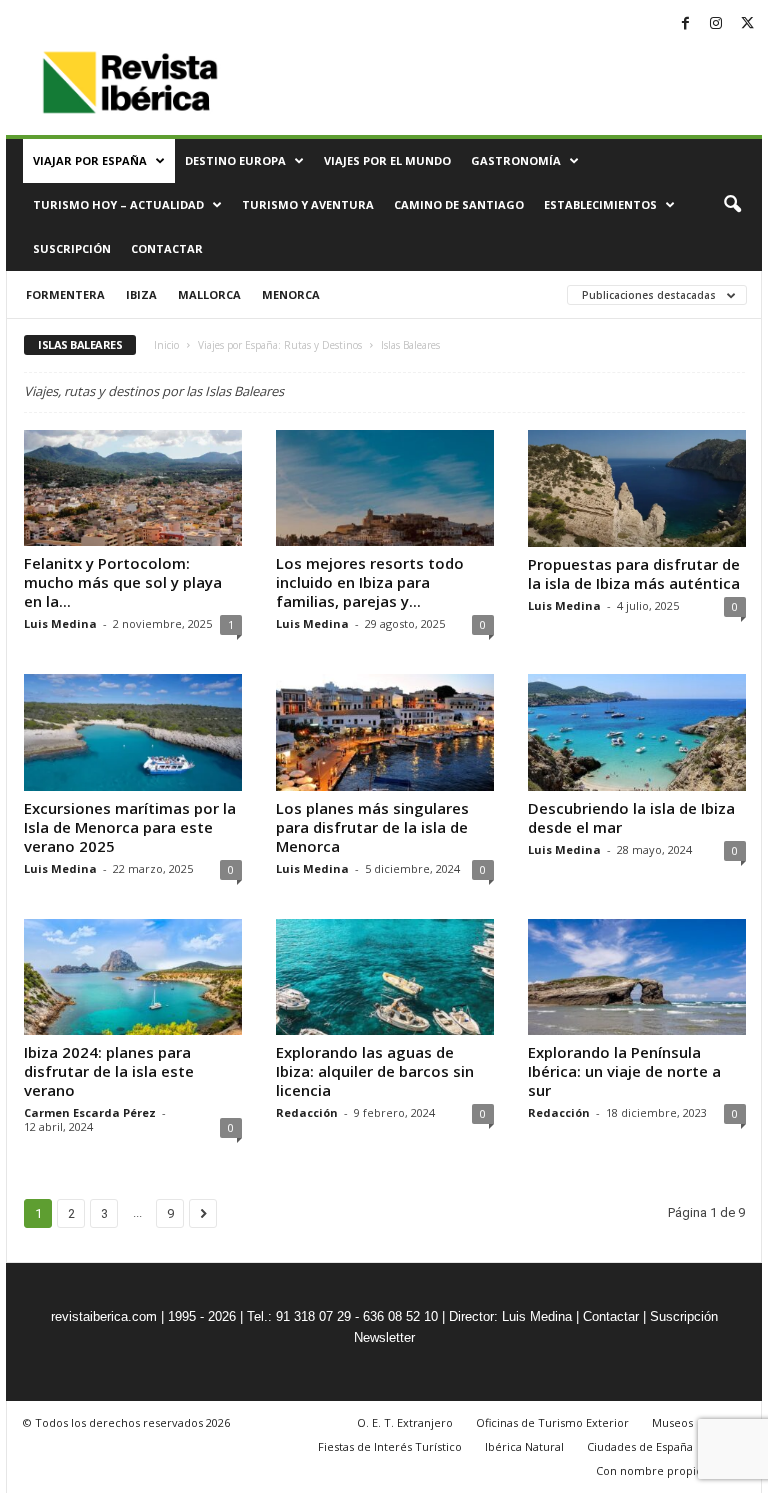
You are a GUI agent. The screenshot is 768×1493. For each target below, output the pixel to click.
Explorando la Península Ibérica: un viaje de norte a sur (624, 1071)
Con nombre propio (649, 1470)
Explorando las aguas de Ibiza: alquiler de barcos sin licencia (375, 1071)
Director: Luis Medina (510, 1316)
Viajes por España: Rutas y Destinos (280, 345)
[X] (747, 24)
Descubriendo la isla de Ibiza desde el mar (631, 817)
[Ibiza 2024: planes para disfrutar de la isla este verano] (133, 977)
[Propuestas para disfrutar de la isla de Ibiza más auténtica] (637, 488)
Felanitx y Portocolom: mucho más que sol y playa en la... (123, 582)
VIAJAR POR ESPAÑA (90, 160)
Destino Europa (235, 160)
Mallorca (209, 294)
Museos (672, 1422)
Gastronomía (516, 160)
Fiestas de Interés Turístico (390, 1446)
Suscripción (72, 248)
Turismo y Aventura (308, 204)
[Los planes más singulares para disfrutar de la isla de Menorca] (385, 732)
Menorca (291, 294)
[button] (732, 205)
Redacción (307, 1112)
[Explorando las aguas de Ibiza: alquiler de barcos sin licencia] (385, 977)
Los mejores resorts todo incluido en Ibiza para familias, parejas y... (370, 582)
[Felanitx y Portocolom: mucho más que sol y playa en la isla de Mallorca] (133, 488)
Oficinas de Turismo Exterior (552, 1422)
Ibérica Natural (524, 1446)
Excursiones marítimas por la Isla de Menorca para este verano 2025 (130, 827)
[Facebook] (685, 24)
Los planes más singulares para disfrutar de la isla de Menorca (372, 827)
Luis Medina (60, 623)
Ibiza (141, 294)
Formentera (65, 294)
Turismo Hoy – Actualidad (118, 204)
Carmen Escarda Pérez (90, 1112)
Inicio (166, 345)
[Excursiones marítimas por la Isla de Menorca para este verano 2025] (133, 732)
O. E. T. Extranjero (405, 1422)
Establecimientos (600, 204)
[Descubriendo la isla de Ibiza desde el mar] (637, 732)
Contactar (167, 248)
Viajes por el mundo (387, 160)
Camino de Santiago (459, 204)
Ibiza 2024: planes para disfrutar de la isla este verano (109, 1071)
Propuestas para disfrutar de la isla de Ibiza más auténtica (634, 573)
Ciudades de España (640, 1446)
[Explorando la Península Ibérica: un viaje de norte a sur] (637, 977)
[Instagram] (716, 24)
